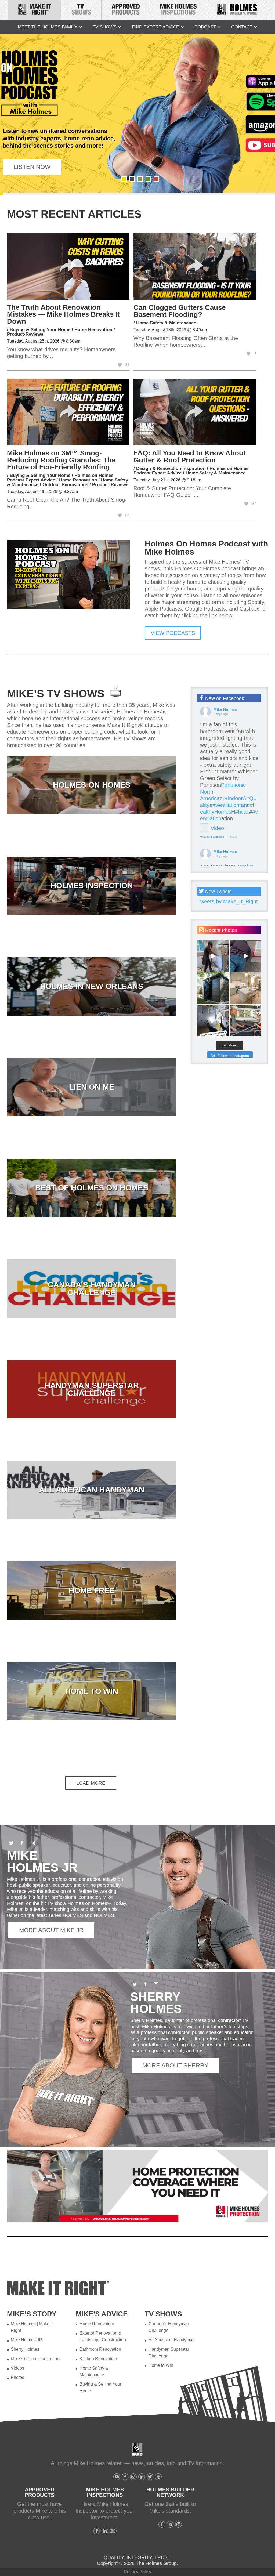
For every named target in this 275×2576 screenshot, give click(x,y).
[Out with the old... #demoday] (213, 956)
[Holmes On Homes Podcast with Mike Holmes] (69, 607)
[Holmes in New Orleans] (92, 986)
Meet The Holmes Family (48, 27)
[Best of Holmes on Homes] (92, 1188)
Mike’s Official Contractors (36, 2359)
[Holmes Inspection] (92, 886)
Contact (242, 27)
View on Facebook (212, 837)
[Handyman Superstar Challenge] (92, 1389)
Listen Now (32, 167)
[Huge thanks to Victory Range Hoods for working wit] (245, 988)
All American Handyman (172, 2340)
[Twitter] (150, 2477)
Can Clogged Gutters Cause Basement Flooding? (180, 311)
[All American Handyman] (92, 1490)
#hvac (242, 812)
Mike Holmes (225, 709)
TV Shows (105, 27)
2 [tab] (132, 179)
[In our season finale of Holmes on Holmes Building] (213, 988)
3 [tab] (140, 179)
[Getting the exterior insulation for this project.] (245, 956)
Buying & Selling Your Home (40, 330)
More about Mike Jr (51, 1930)
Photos (17, 2377)
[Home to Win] (92, 1691)
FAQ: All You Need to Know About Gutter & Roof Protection (190, 456)
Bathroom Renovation (100, 2349)
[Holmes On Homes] (92, 785)
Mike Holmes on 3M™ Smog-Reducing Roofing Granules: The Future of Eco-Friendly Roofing (61, 460)
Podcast (205, 27)
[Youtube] (117, 2477)
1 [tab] (124, 179)
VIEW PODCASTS (173, 633)
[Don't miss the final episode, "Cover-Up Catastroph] (245, 1020)
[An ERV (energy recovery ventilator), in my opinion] (213, 1020)
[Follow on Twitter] (11, 1843)
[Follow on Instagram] (33, 1843)
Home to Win (161, 2365)
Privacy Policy (138, 2572)
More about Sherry (175, 2065)
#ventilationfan (230, 805)
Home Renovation (93, 330)
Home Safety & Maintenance (166, 323)
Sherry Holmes (25, 2349)
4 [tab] (148, 179)
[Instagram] (133, 2477)
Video (217, 828)
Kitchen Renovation (98, 2359)
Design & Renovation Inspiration (171, 468)
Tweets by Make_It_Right (228, 901)
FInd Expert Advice (155, 27)
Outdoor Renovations (65, 485)
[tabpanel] (137, 113)
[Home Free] (92, 1591)
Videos (17, 2368)
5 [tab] (156, 179)
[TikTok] (158, 2477)
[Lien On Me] (92, 1087)
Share (234, 837)
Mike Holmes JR (26, 2340)
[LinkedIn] (142, 2477)
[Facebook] (125, 2477)
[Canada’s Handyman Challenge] (92, 1289)
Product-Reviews (25, 334)
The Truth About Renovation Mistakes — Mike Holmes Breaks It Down (63, 314)
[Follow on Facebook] (22, 1843)
